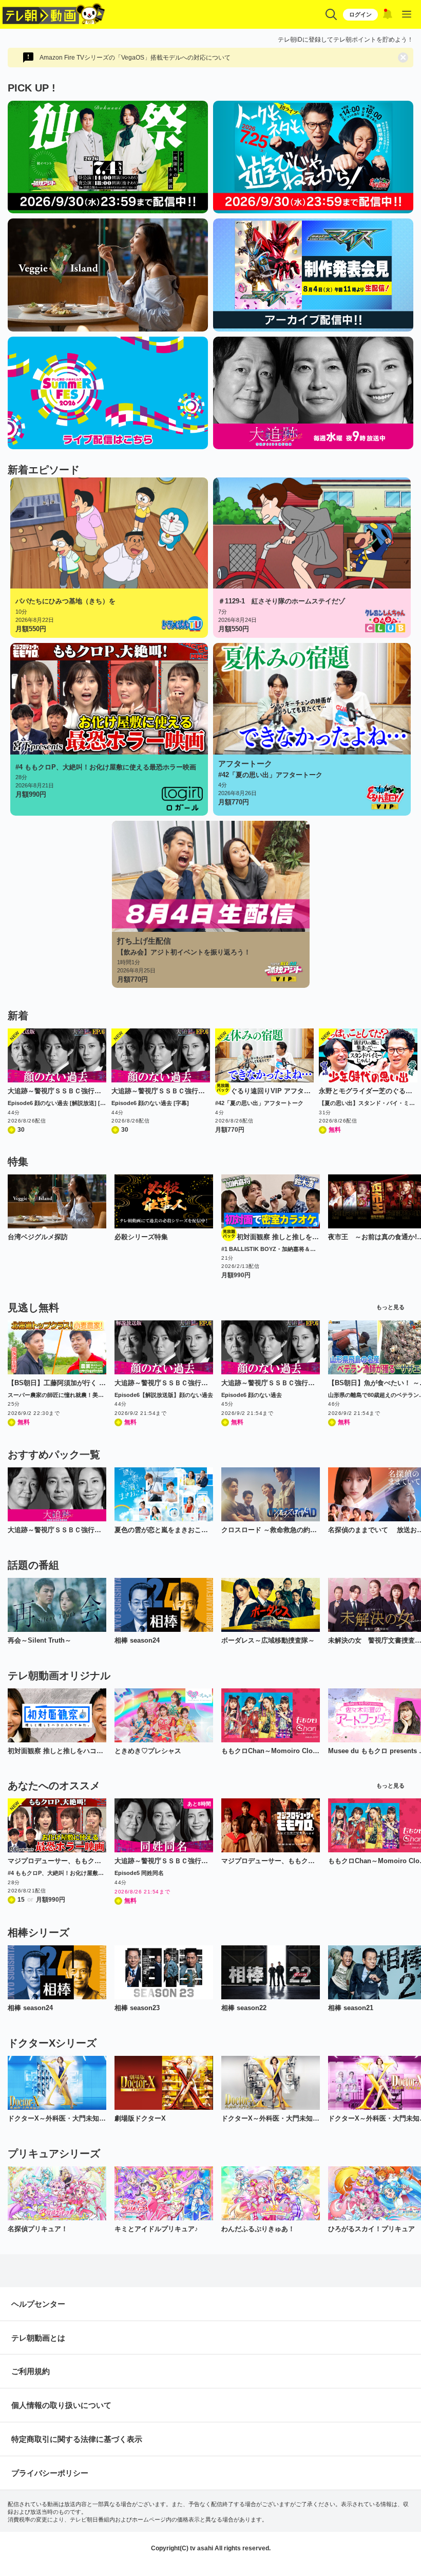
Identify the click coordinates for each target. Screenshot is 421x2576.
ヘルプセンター (38, 2304)
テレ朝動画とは (38, 2338)
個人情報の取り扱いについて (61, 2405)
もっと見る (390, 1307)
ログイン (360, 14)
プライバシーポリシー (50, 2473)
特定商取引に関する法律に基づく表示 (77, 2439)
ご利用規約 (31, 2371)
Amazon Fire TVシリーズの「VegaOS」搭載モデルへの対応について (135, 58)
